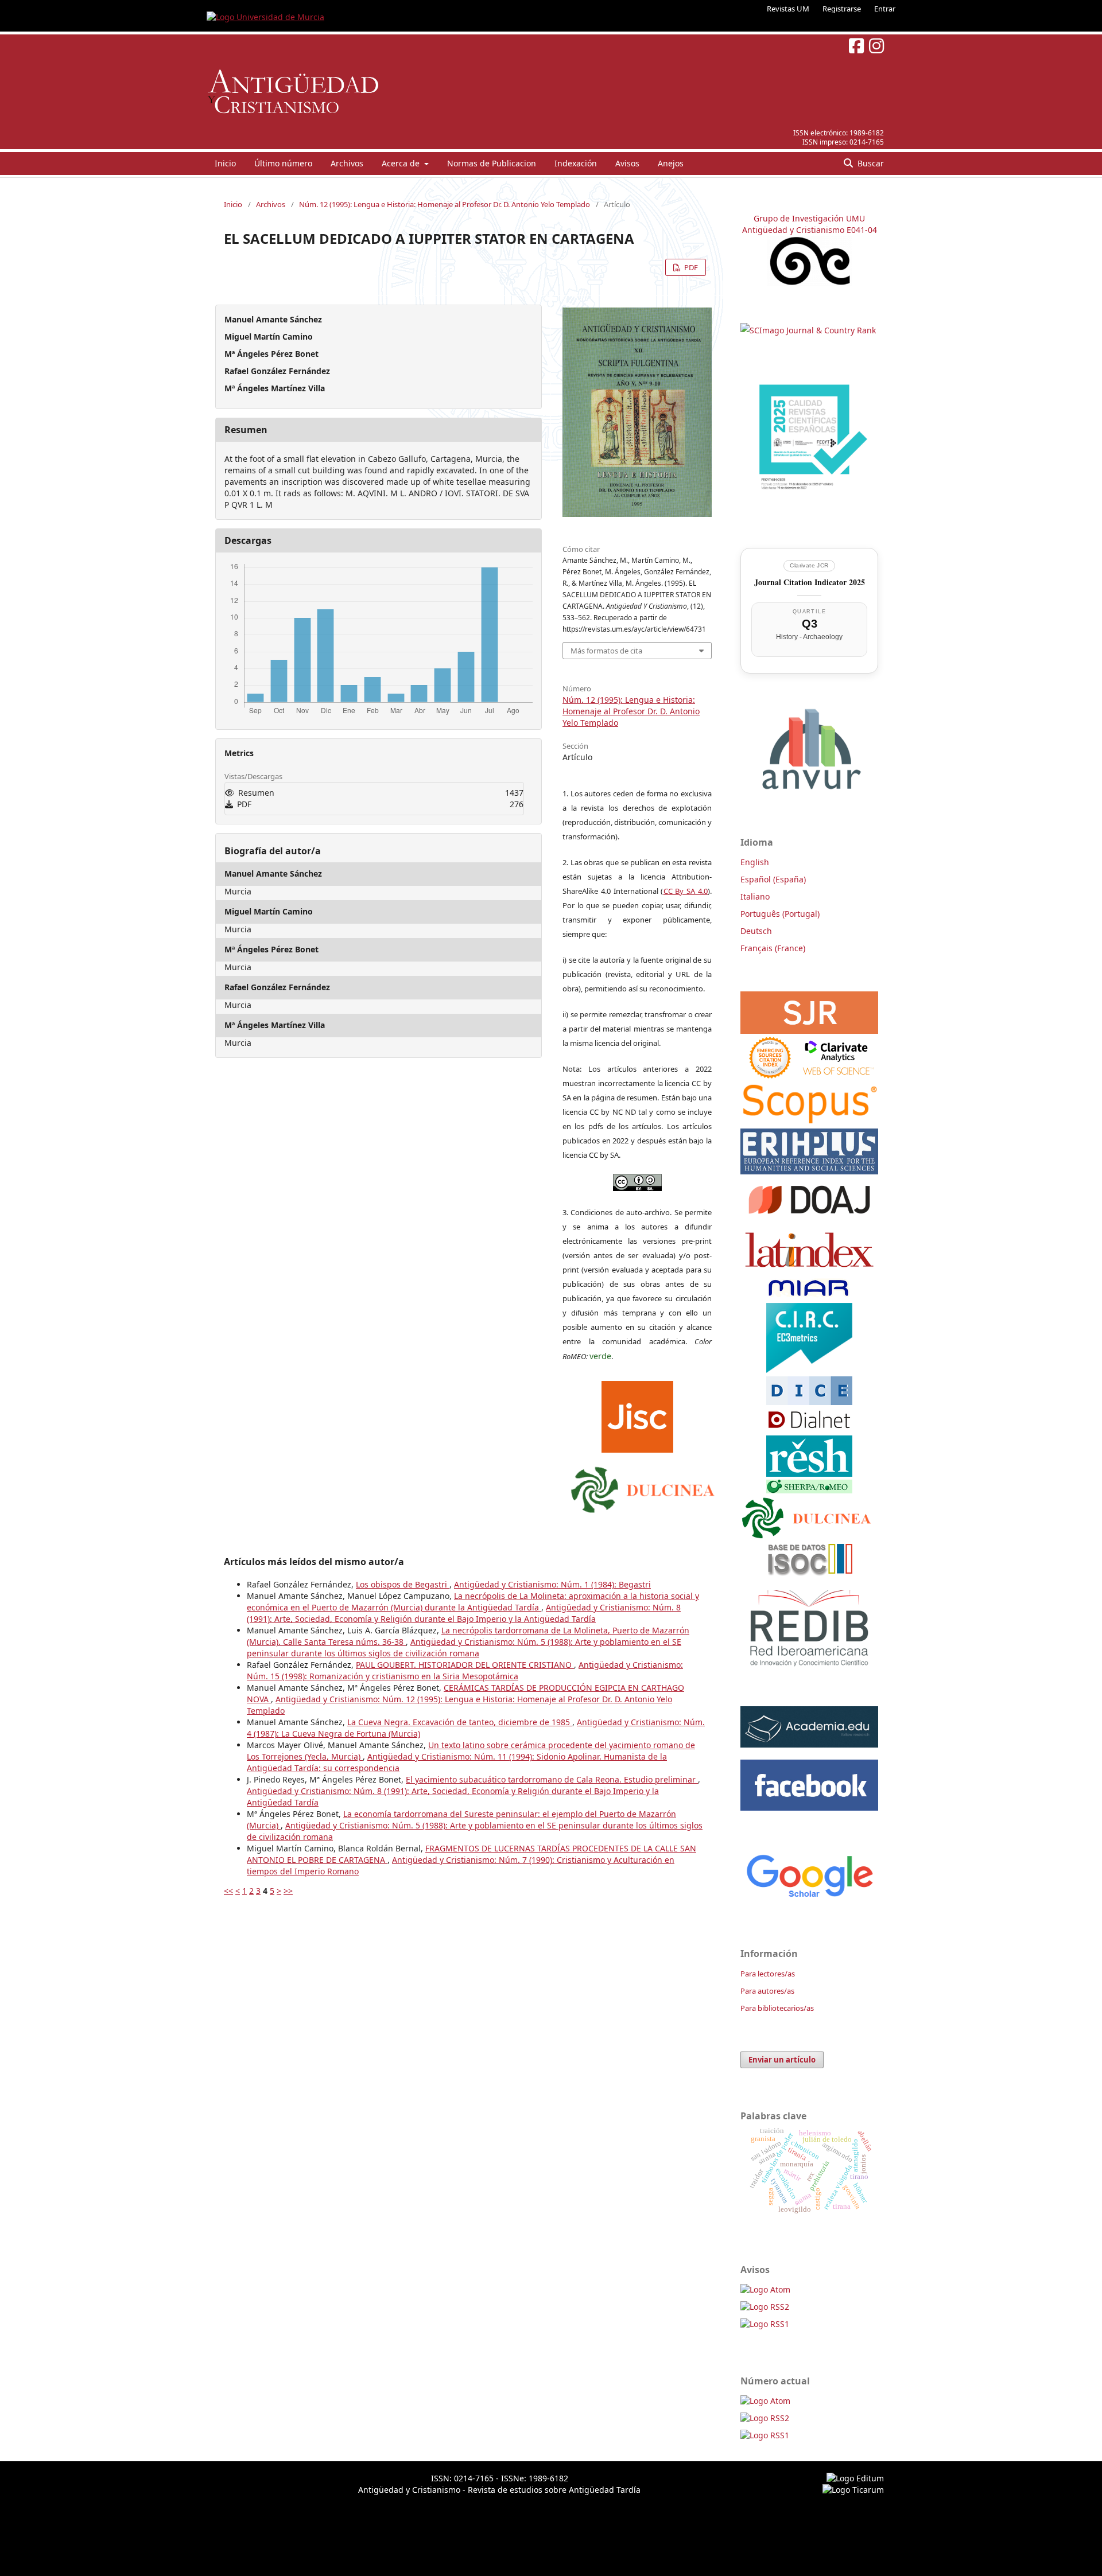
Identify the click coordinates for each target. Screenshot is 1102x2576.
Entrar (885, 9)
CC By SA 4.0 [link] (686, 891)
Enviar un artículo (782, 2060)
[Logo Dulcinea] (643, 1487)
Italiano (755, 896)
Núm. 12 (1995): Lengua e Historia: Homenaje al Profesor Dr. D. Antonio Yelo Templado (445, 204)
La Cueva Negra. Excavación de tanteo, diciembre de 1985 (460, 1722)
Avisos (627, 163)
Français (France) (773, 948)
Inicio (225, 163)
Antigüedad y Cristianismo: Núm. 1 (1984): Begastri (552, 1584)
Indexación (576, 163)
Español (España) (773, 879)
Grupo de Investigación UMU (809, 218)
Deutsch (756, 931)
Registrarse (842, 9)
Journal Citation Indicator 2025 (810, 582)
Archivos (347, 163)
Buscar (870, 163)
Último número (283, 163)
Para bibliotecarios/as (777, 2008)
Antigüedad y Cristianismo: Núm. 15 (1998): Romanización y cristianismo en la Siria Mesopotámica (465, 1670)
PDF (690, 267)
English (755, 862)
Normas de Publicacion (492, 163)
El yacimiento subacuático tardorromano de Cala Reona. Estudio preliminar (552, 1779)
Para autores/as (767, 1991)
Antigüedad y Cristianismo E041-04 (810, 230)
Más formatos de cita (606, 651)
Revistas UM (788, 9)
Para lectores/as (768, 1974)
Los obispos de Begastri (403, 1584)
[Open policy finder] (637, 1414)
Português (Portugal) (780, 914)
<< (228, 1891)
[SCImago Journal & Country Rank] (808, 330)
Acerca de (402, 163)
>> (288, 1891)
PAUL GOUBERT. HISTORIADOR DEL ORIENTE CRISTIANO (465, 1665)
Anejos (671, 163)
